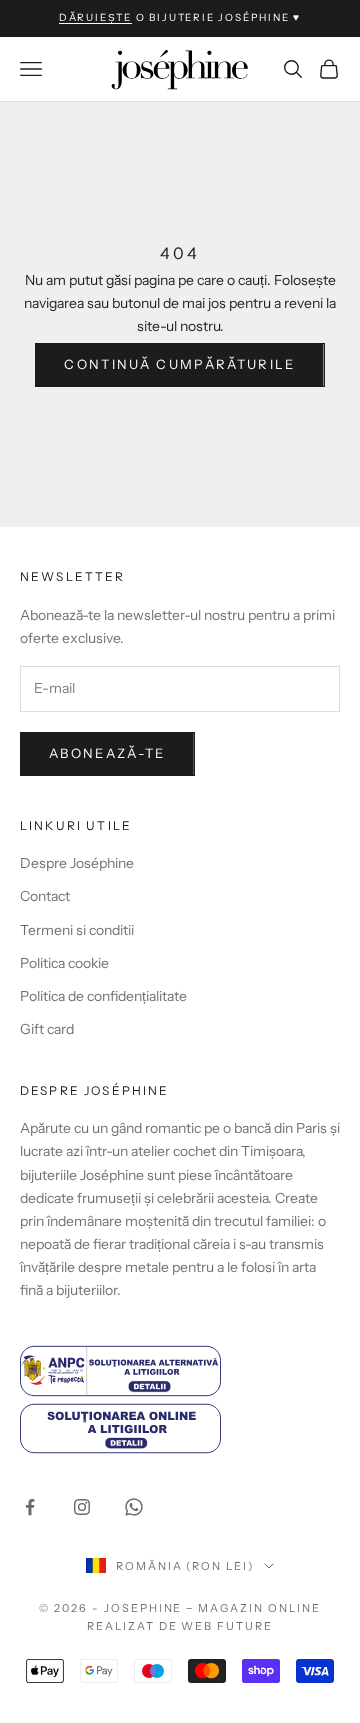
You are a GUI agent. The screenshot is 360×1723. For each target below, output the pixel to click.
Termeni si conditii (77, 930)
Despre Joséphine (77, 863)
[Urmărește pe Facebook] (30, 1507)
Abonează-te (107, 753)
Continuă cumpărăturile (179, 364)
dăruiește (95, 17)
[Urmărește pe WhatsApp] (134, 1507)
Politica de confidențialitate (103, 996)
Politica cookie (64, 963)
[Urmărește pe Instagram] (82, 1507)
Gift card (47, 1029)
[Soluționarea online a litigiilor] (180, 1428)
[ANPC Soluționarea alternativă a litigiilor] (180, 1370)
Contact (45, 896)
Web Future (227, 1626)
